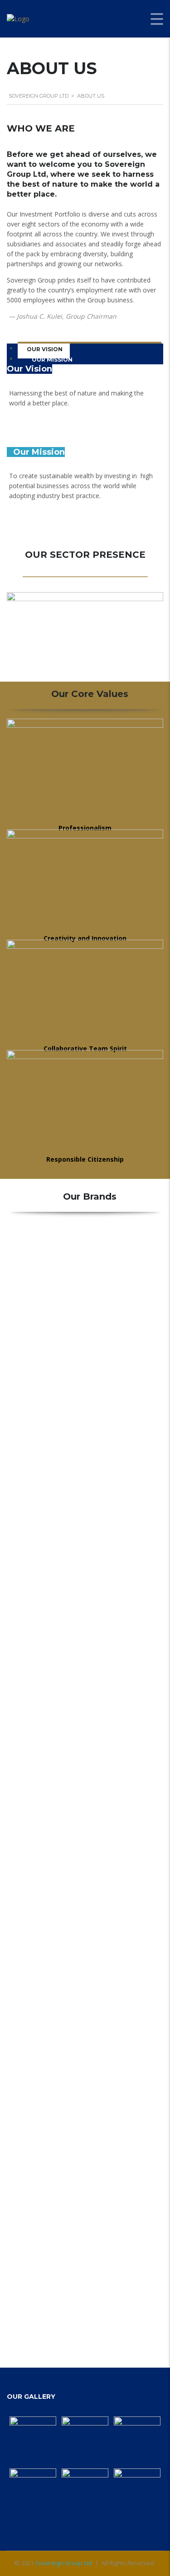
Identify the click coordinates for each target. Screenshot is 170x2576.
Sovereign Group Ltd (64, 2563)
